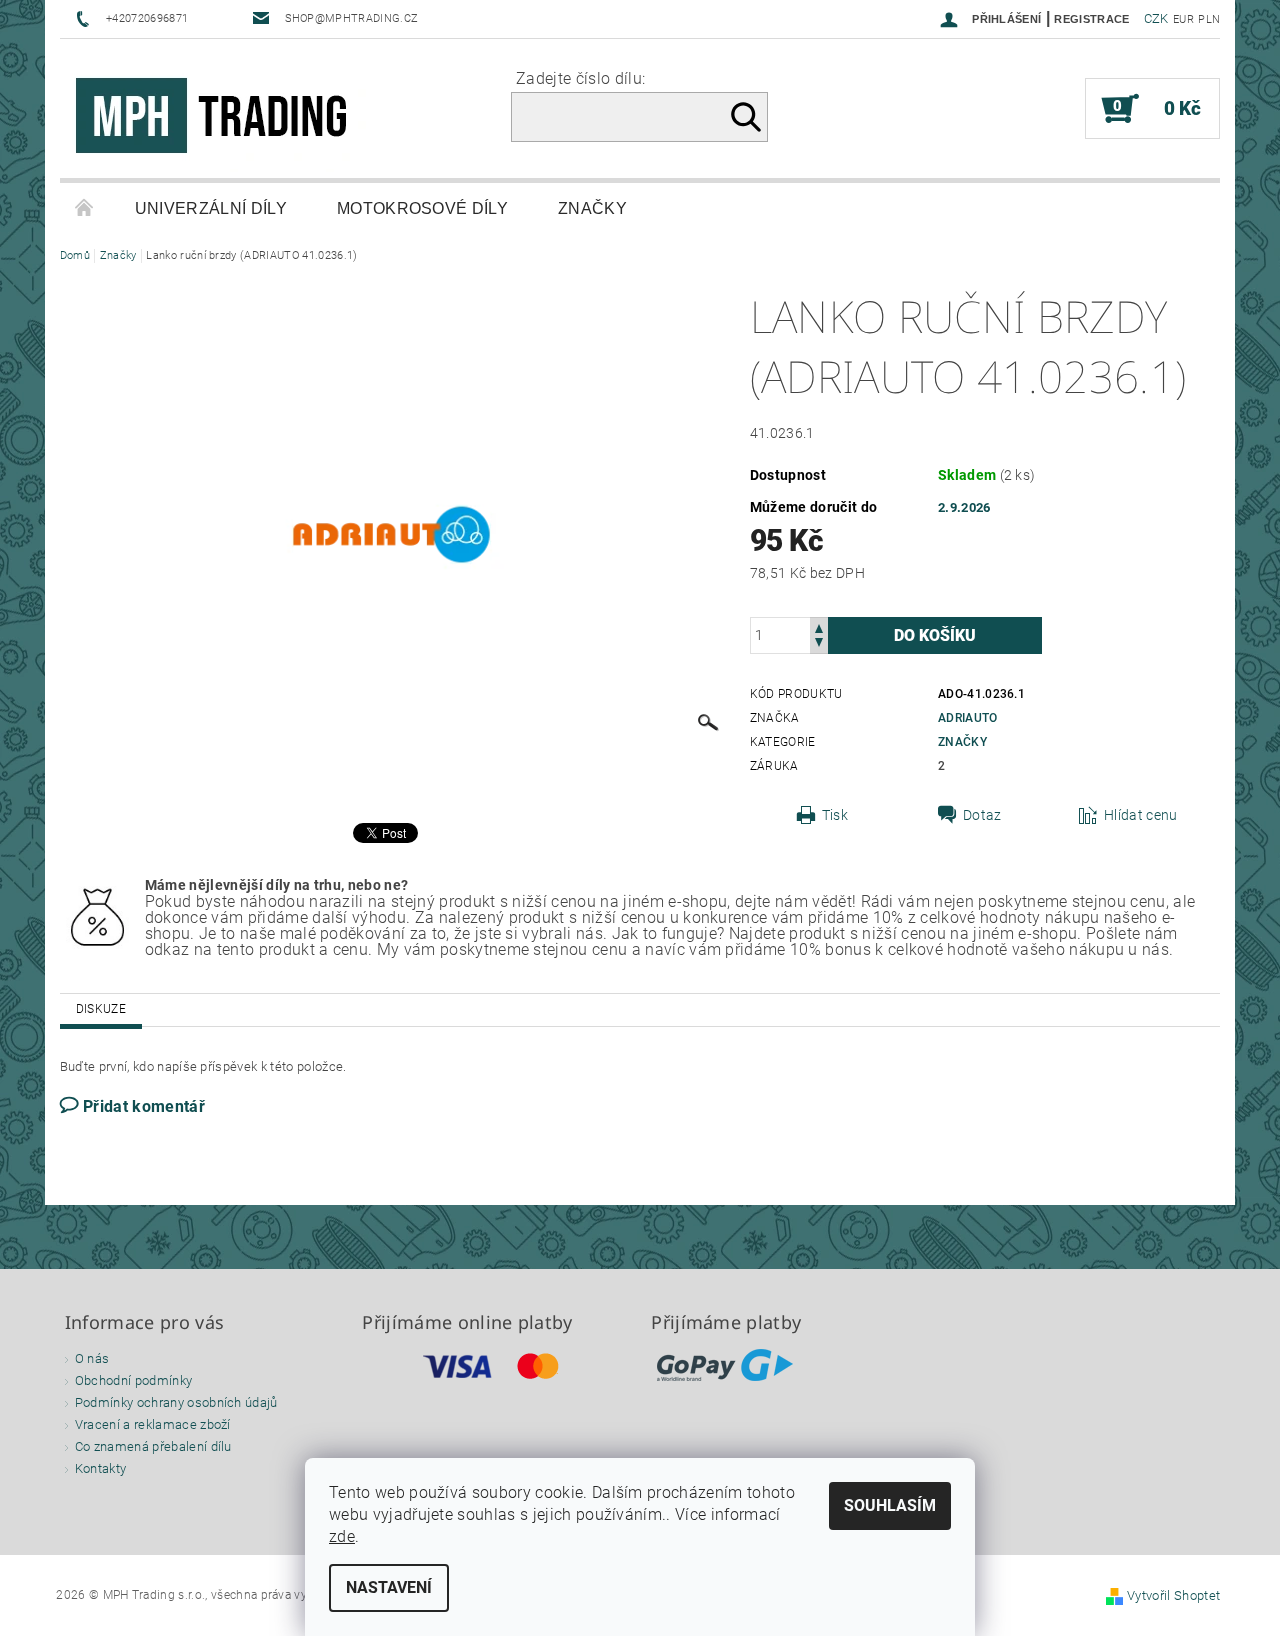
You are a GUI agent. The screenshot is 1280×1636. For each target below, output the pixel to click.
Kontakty (101, 1468)
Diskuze (101, 1009)
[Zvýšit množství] (819, 626)
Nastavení (389, 1587)
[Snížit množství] (819, 644)
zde (342, 1536)
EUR (1183, 19)
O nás (92, 1358)
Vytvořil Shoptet (1173, 1595)
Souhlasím (890, 1505)
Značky (592, 208)
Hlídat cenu (1141, 815)
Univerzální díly (211, 208)
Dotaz (982, 815)
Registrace (1091, 19)
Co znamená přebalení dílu (153, 1446)
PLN (1209, 19)
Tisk (835, 815)
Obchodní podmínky (133, 1380)
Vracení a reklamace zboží (153, 1424)
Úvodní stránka (85, 209)
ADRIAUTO (968, 718)
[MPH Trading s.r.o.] (220, 118)
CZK (1156, 18)
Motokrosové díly (422, 208)
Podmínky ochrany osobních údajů (176, 1402)
